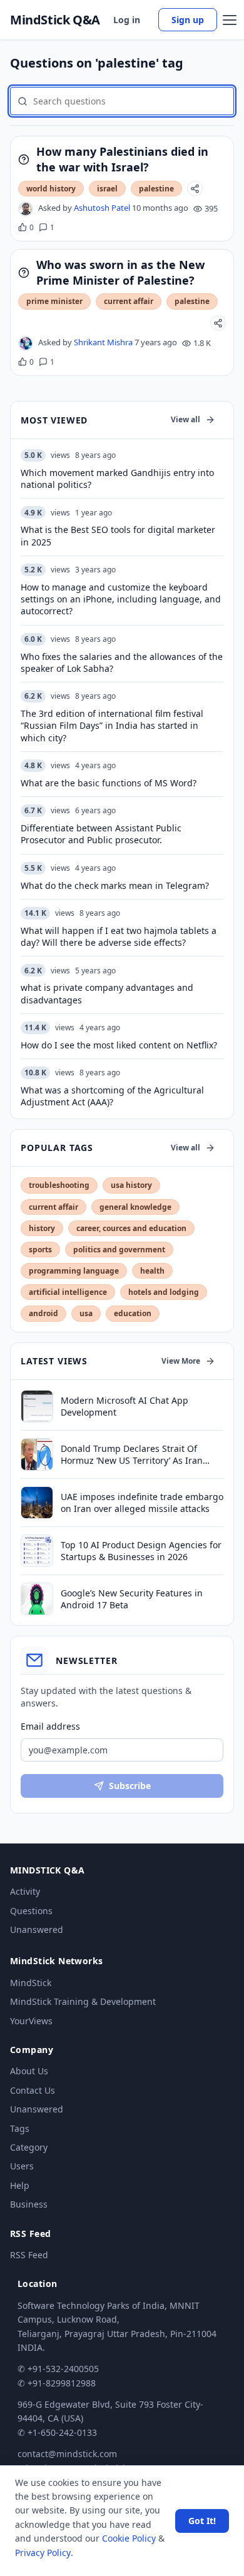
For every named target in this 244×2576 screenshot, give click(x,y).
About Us (29, 2071)
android (43, 1313)
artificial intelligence (68, 1292)
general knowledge (135, 1207)
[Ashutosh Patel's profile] (26, 209)
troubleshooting (59, 1185)
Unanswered (37, 1929)
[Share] (195, 189)
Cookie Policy (129, 2538)
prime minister (54, 301)
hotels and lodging (164, 1292)
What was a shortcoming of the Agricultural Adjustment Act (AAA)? (112, 1096)
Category (29, 2147)
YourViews (31, 2021)
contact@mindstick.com (67, 2454)
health (152, 1271)
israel (107, 189)
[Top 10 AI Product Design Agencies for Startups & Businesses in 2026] (37, 1551)
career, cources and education (131, 1228)
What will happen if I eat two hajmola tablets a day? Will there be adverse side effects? (119, 936)
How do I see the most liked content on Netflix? (119, 1045)
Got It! (202, 2521)
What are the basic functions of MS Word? (109, 783)
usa (86, 1313)
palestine (156, 189)
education (133, 1313)
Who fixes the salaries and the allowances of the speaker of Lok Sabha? (122, 662)
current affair (129, 301)
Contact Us (33, 2090)
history (42, 1228)
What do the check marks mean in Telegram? (115, 885)
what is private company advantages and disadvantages (107, 993)
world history (51, 189)
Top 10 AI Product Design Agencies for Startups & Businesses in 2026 (141, 1551)
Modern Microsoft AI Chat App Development (125, 1406)
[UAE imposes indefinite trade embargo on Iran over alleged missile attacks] (37, 1503)
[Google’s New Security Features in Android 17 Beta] (37, 1599)
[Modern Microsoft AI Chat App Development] (37, 1406)
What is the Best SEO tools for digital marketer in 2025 (118, 535)
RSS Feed (29, 2255)
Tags (20, 2128)
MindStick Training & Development (83, 2001)
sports (40, 1250)
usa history (131, 1185)
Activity (25, 1891)
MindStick (31, 1983)
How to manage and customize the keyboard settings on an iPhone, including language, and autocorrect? (121, 599)
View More (181, 1361)
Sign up (188, 20)
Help (20, 2185)
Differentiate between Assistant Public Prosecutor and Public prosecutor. (101, 834)
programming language (74, 1271)
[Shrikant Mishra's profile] (26, 343)
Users (22, 2166)
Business (29, 2204)
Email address (50, 1726)
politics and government (119, 1250)
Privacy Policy (43, 2553)
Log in (127, 20)
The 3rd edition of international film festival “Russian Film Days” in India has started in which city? (112, 726)
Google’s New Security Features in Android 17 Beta (132, 1599)
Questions (31, 1911)
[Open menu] (230, 20)
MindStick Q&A (55, 20)
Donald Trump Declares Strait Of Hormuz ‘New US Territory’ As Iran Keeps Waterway (132, 1455)
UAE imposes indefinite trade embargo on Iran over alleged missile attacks (142, 1503)
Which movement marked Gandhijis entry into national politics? (117, 479)
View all (186, 419)
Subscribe (130, 1786)
